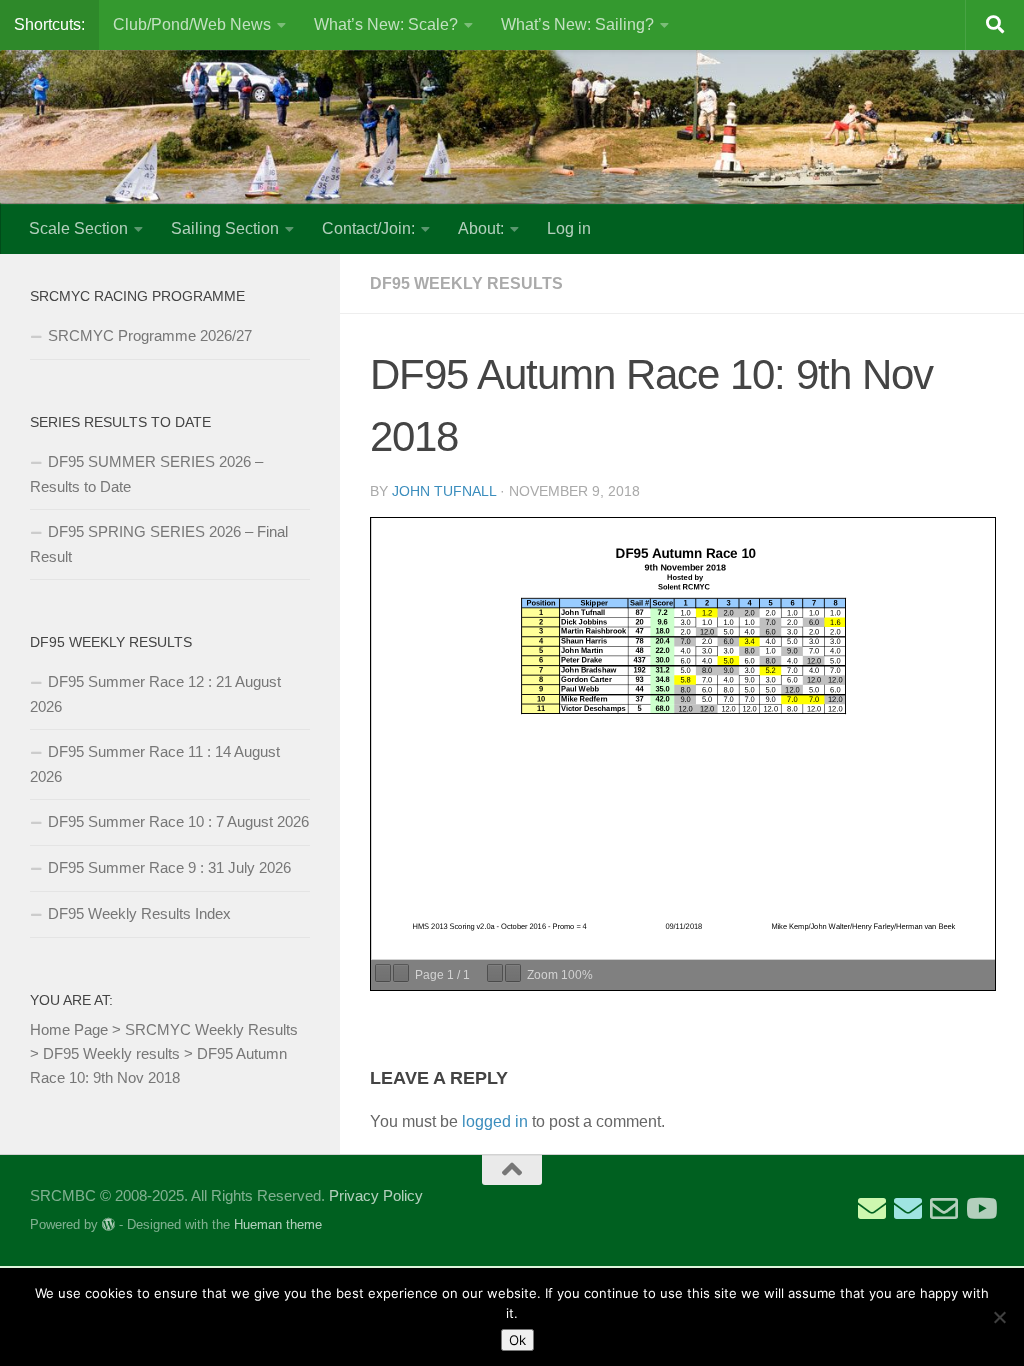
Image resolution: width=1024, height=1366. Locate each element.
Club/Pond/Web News (192, 24)
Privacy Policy (376, 1195)
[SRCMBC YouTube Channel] (980, 1209)
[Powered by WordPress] (108, 1224)
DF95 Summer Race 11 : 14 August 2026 (155, 764)
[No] (999, 1317)
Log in (569, 228)
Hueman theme (278, 1224)
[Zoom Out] (495, 973)
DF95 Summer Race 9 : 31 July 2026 (169, 867)
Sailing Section (225, 228)
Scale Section (78, 228)
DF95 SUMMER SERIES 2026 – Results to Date (146, 474)
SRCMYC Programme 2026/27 (150, 335)
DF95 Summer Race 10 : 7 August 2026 (178, 821)
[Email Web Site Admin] (944, 1209)
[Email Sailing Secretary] (872, 1209)
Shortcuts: (49, 24)
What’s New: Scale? (386, 24)
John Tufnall (444, 491)
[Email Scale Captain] (908, 1209)
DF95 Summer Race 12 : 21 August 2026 (155, 694)
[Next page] (401, 973)
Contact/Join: (368, 228)
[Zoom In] (513, 973)
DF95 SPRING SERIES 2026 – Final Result (159, 544)
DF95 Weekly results (466, 283)
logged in (495, 1121)
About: (481, 228)
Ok (517, 1340)
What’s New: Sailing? (577, 24)
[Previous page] (383, 973)
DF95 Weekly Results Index (139, 913)
